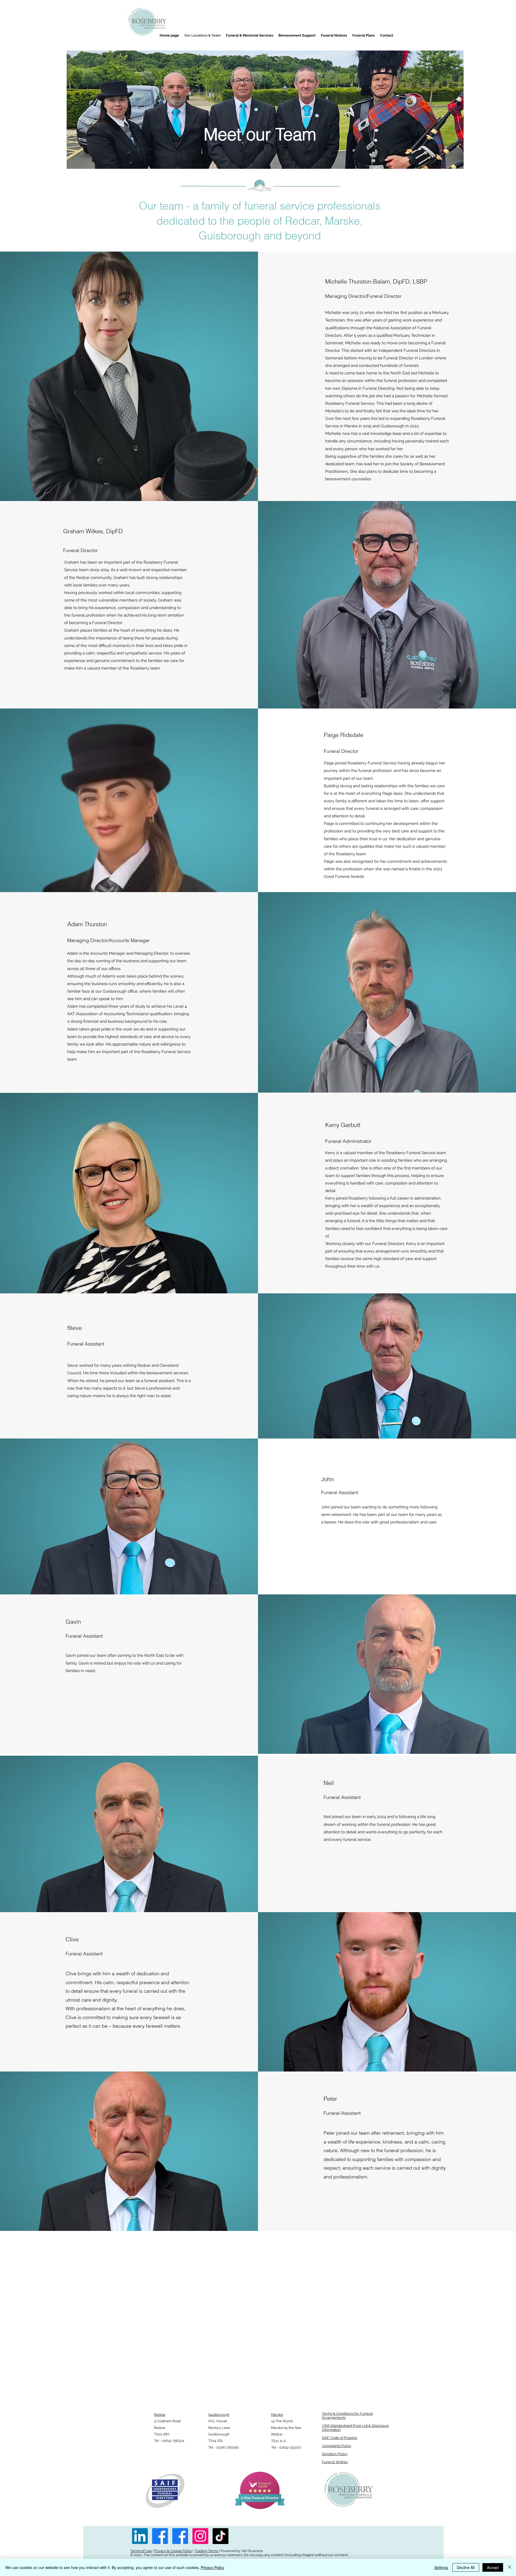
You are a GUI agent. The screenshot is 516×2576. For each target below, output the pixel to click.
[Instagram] (200, 2536)
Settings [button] (441, 2567)
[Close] (510, 2567)
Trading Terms (207, 2551)
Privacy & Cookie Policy (173, 2551)
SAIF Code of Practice (340, 2438)
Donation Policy (335, 2454)
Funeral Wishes (335, 2462)
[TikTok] (221, 2536)
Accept (493, 2567)
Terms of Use (141, 2551)
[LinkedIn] (140, 2536)
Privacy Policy (212, 2567)
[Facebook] (160, 2536)
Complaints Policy (337, 2446)
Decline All (466, 2567)
